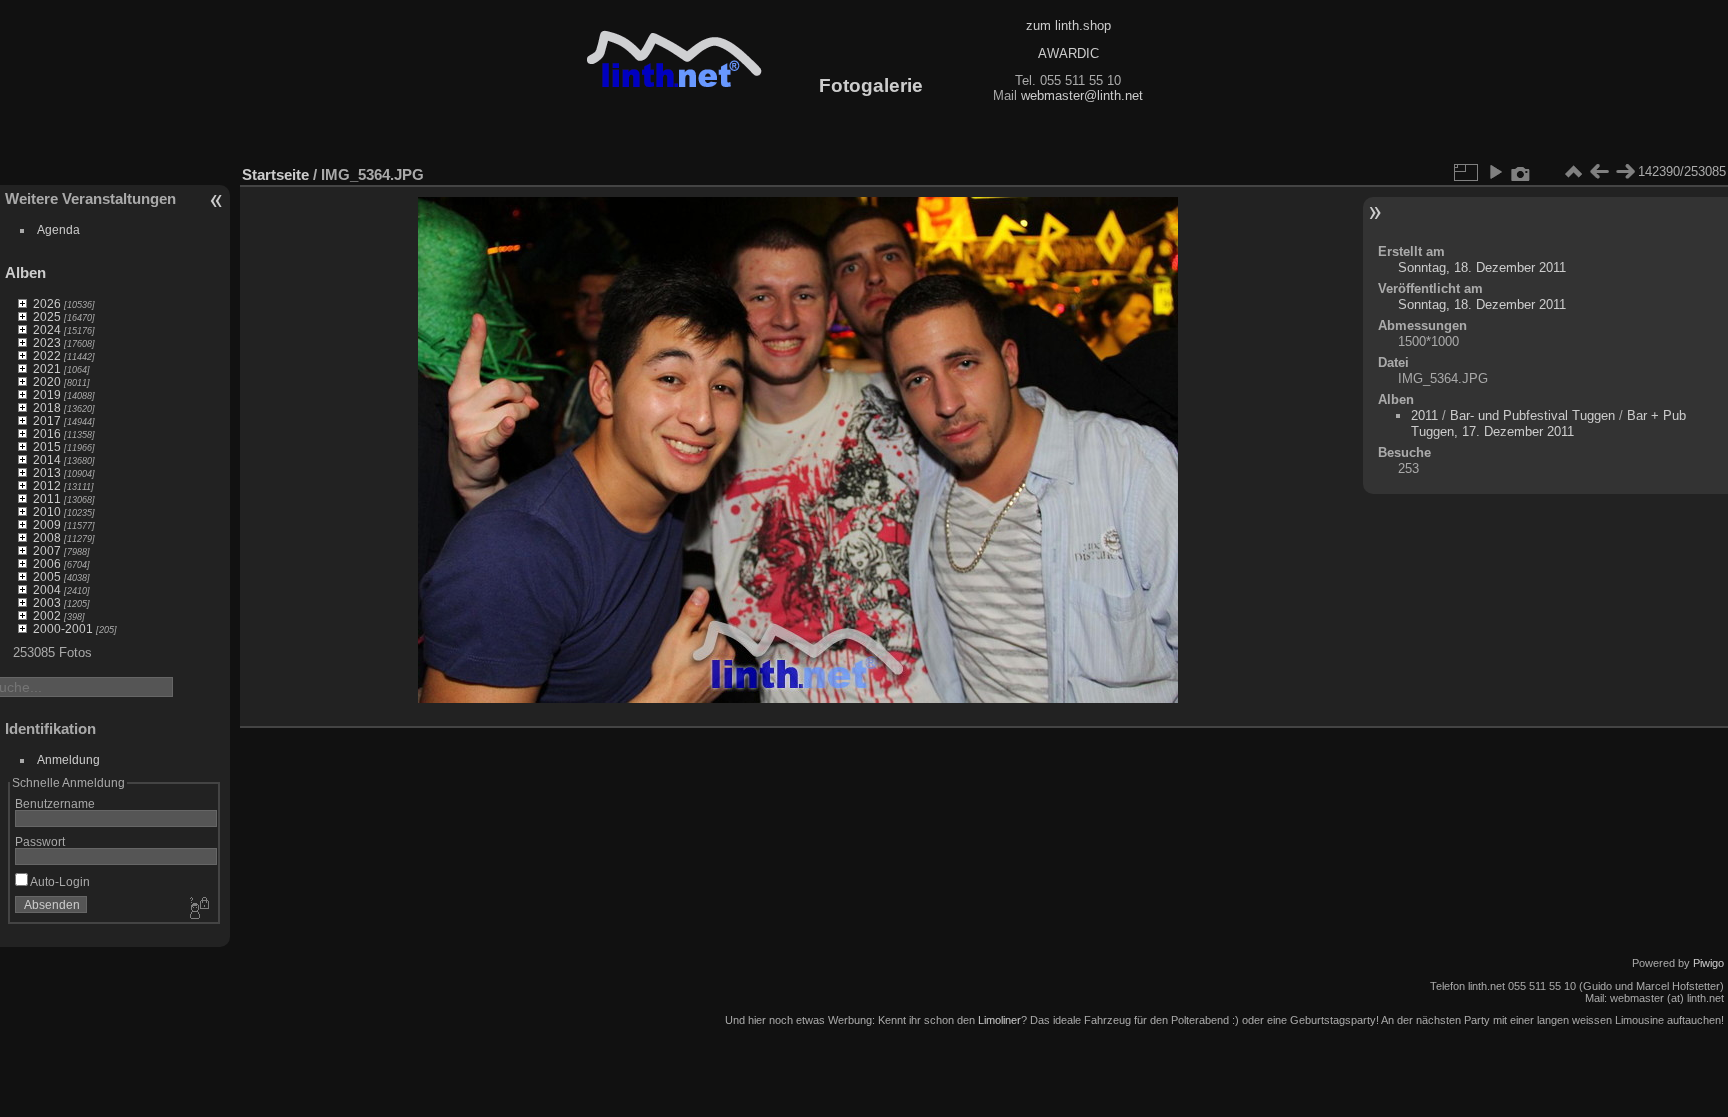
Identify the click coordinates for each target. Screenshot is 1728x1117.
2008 (47, 537)
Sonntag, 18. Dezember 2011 (1482, 267)
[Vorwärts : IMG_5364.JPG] (1625, 172)
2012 (47, 485)
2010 (47, 511)
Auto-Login (59, 881)
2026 (47, 303)
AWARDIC (1068, 53)
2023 (47, 342)
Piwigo (1708, 963)
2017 (47, 420)
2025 (47, 316)
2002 (47, 615)
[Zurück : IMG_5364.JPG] (1599, 172)
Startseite (275, 174)
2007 (47, 550)
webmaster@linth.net (1082, 95)
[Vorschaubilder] (1573, 172)
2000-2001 (63, 628)
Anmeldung (68, 759)
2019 (47, 394)
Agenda (58, 229)
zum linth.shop (1068, 25)
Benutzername (55, 803)
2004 (47, 589)
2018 (47, 407)
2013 (47, 472)
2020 (47, 381)
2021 (47, 368)
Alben (25, 272)
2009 (47, 524)
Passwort (40, 841)
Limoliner (999, 1020)
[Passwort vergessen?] (198, 909)
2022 (47, 355)
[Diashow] (1495, 172)
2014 (47, 459)
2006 (47, 563)
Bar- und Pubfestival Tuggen (1534, 415)
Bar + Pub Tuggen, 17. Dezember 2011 (1548, 423)
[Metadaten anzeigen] (1521, 172)
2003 (47, 602)
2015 (47, 446)
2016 (47, 433)
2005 (47, 576)
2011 (47, 498)
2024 (47, 329)
